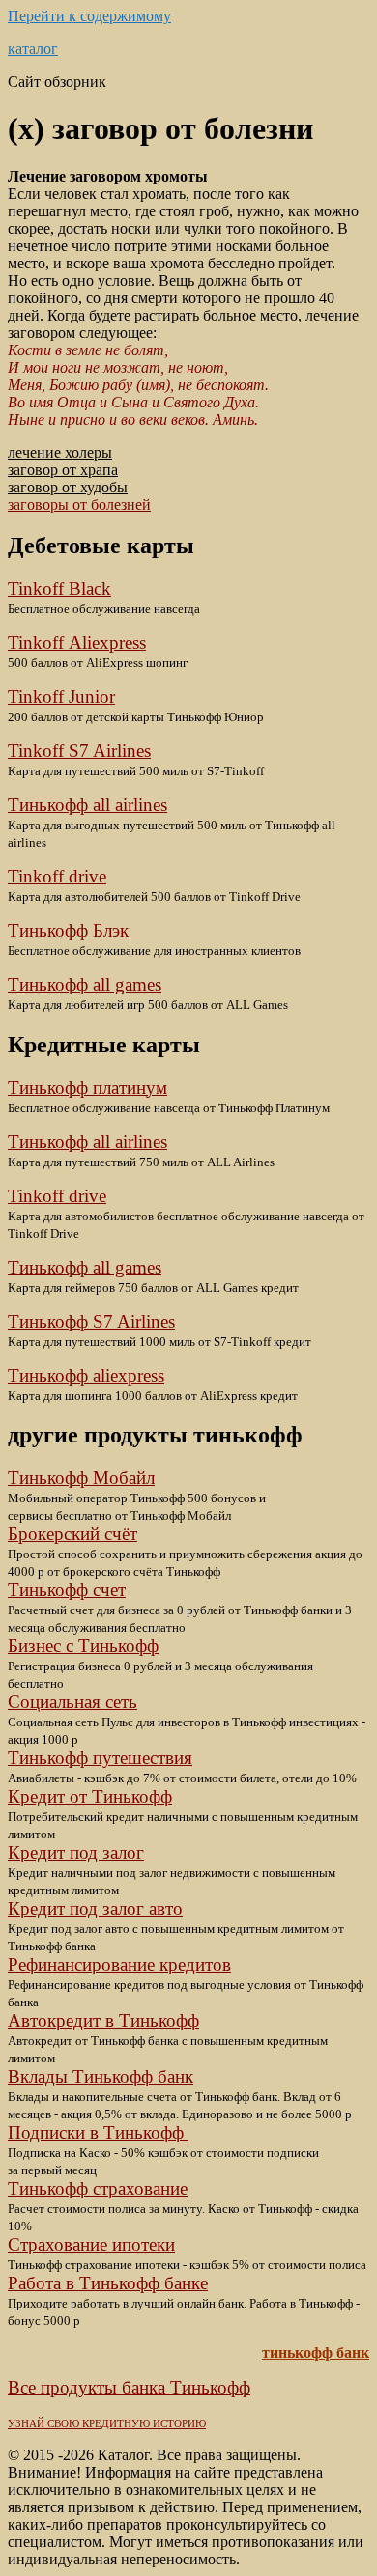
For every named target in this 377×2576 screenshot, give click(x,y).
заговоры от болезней (79, 504)
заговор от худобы (68, 487)
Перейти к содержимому (89, 16)
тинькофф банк (316, 2352)
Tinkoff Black (59, 588)
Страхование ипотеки (91, 2244)
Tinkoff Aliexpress (77, 643)
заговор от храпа (63, 470)
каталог (33, 49)
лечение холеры (60, 452)
